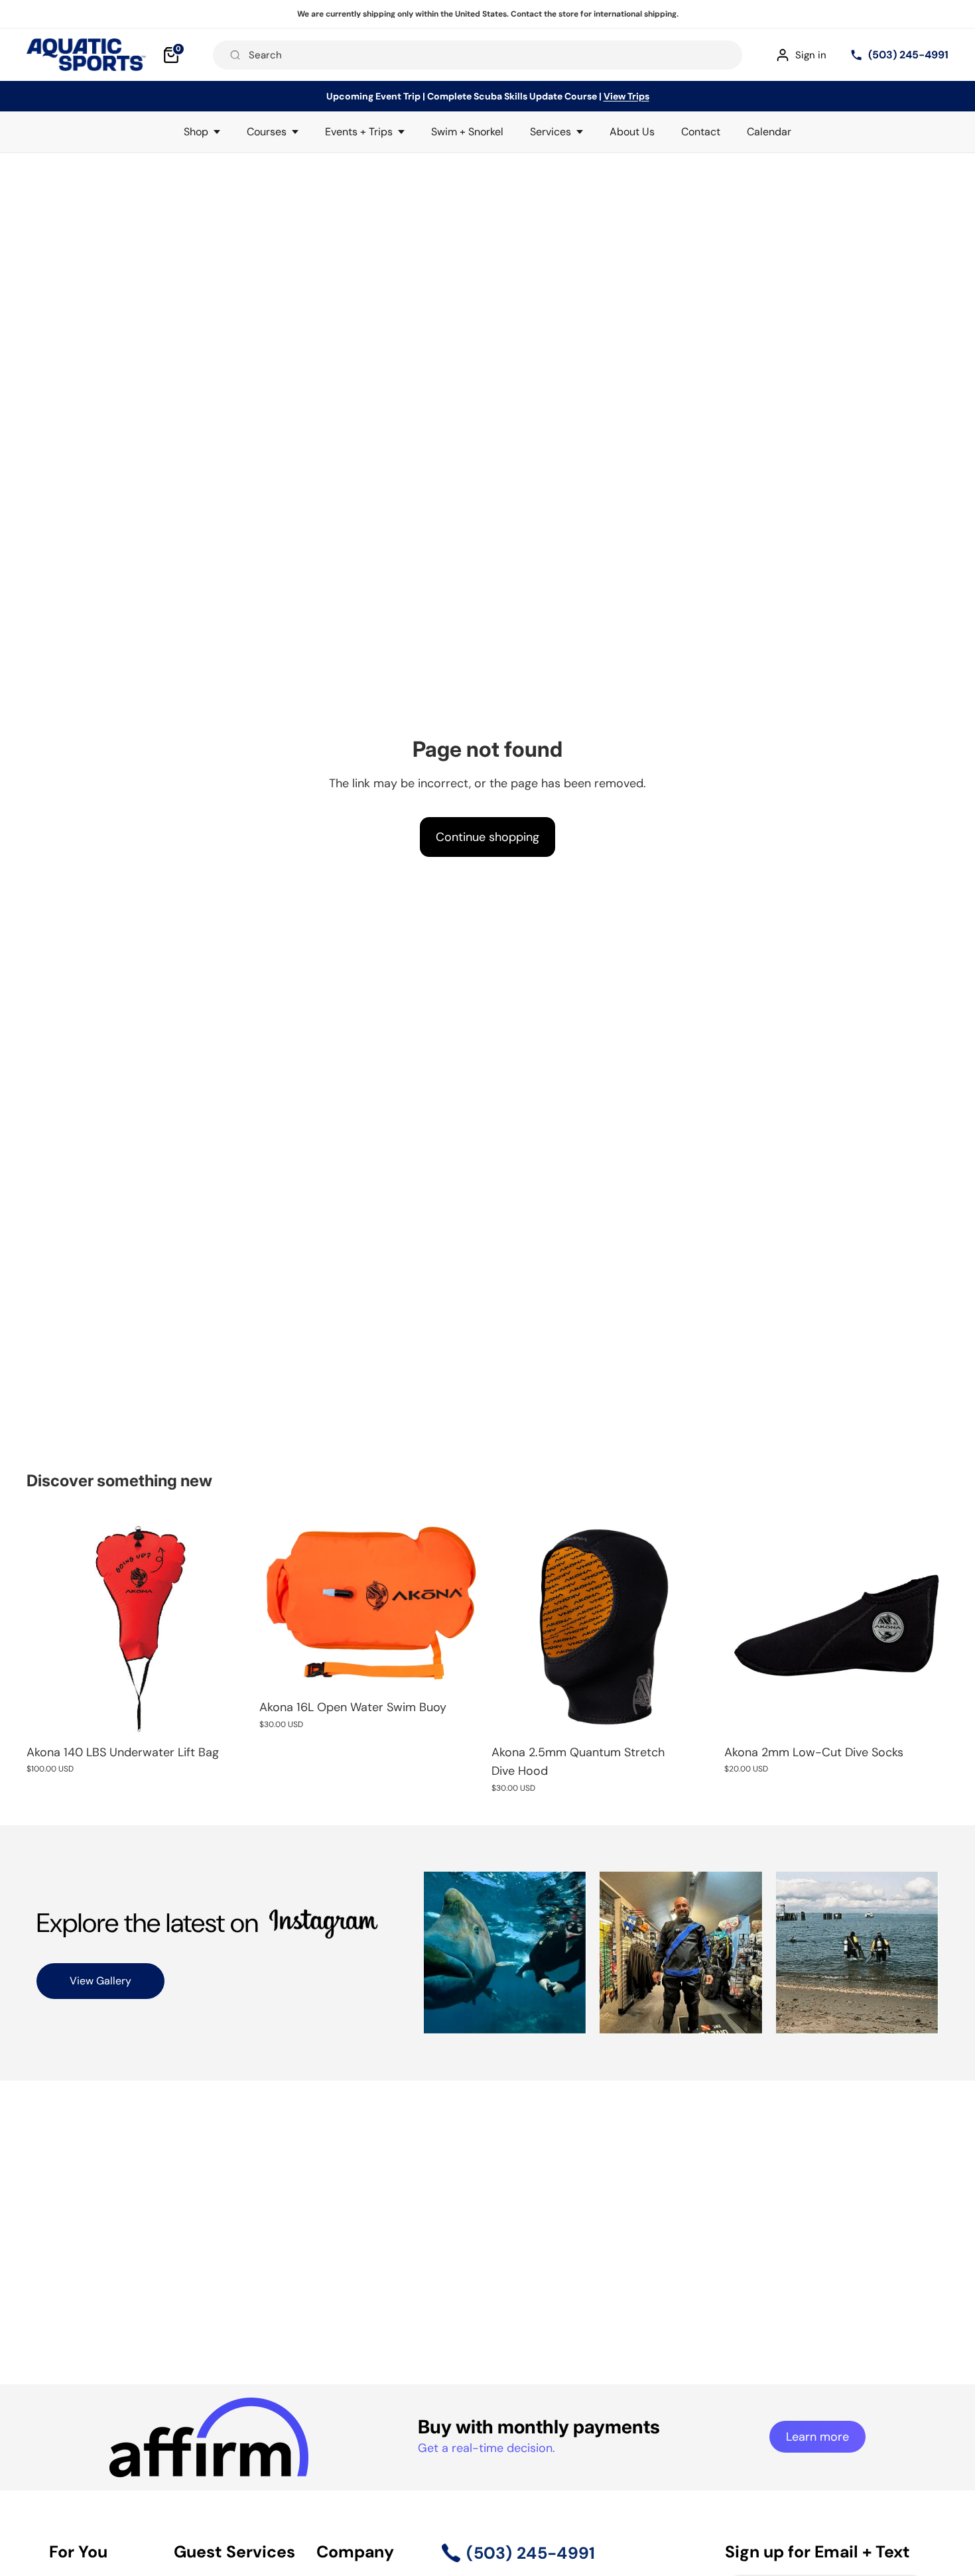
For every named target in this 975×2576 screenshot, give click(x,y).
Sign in (811, 55)
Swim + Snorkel (467, 132)
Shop (196, 132)
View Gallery (100, 1981)
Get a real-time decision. (487, 2448)
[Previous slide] (279, 1602)
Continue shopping (487, 837)
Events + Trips (359, 132)
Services (551, 132)
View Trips (626, 96)
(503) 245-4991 (908, 55)
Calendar (769, 132)
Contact (701, 132)
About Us (632, 132)
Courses (267, 132)
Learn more (817, 2437)
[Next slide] (464, 1602)
